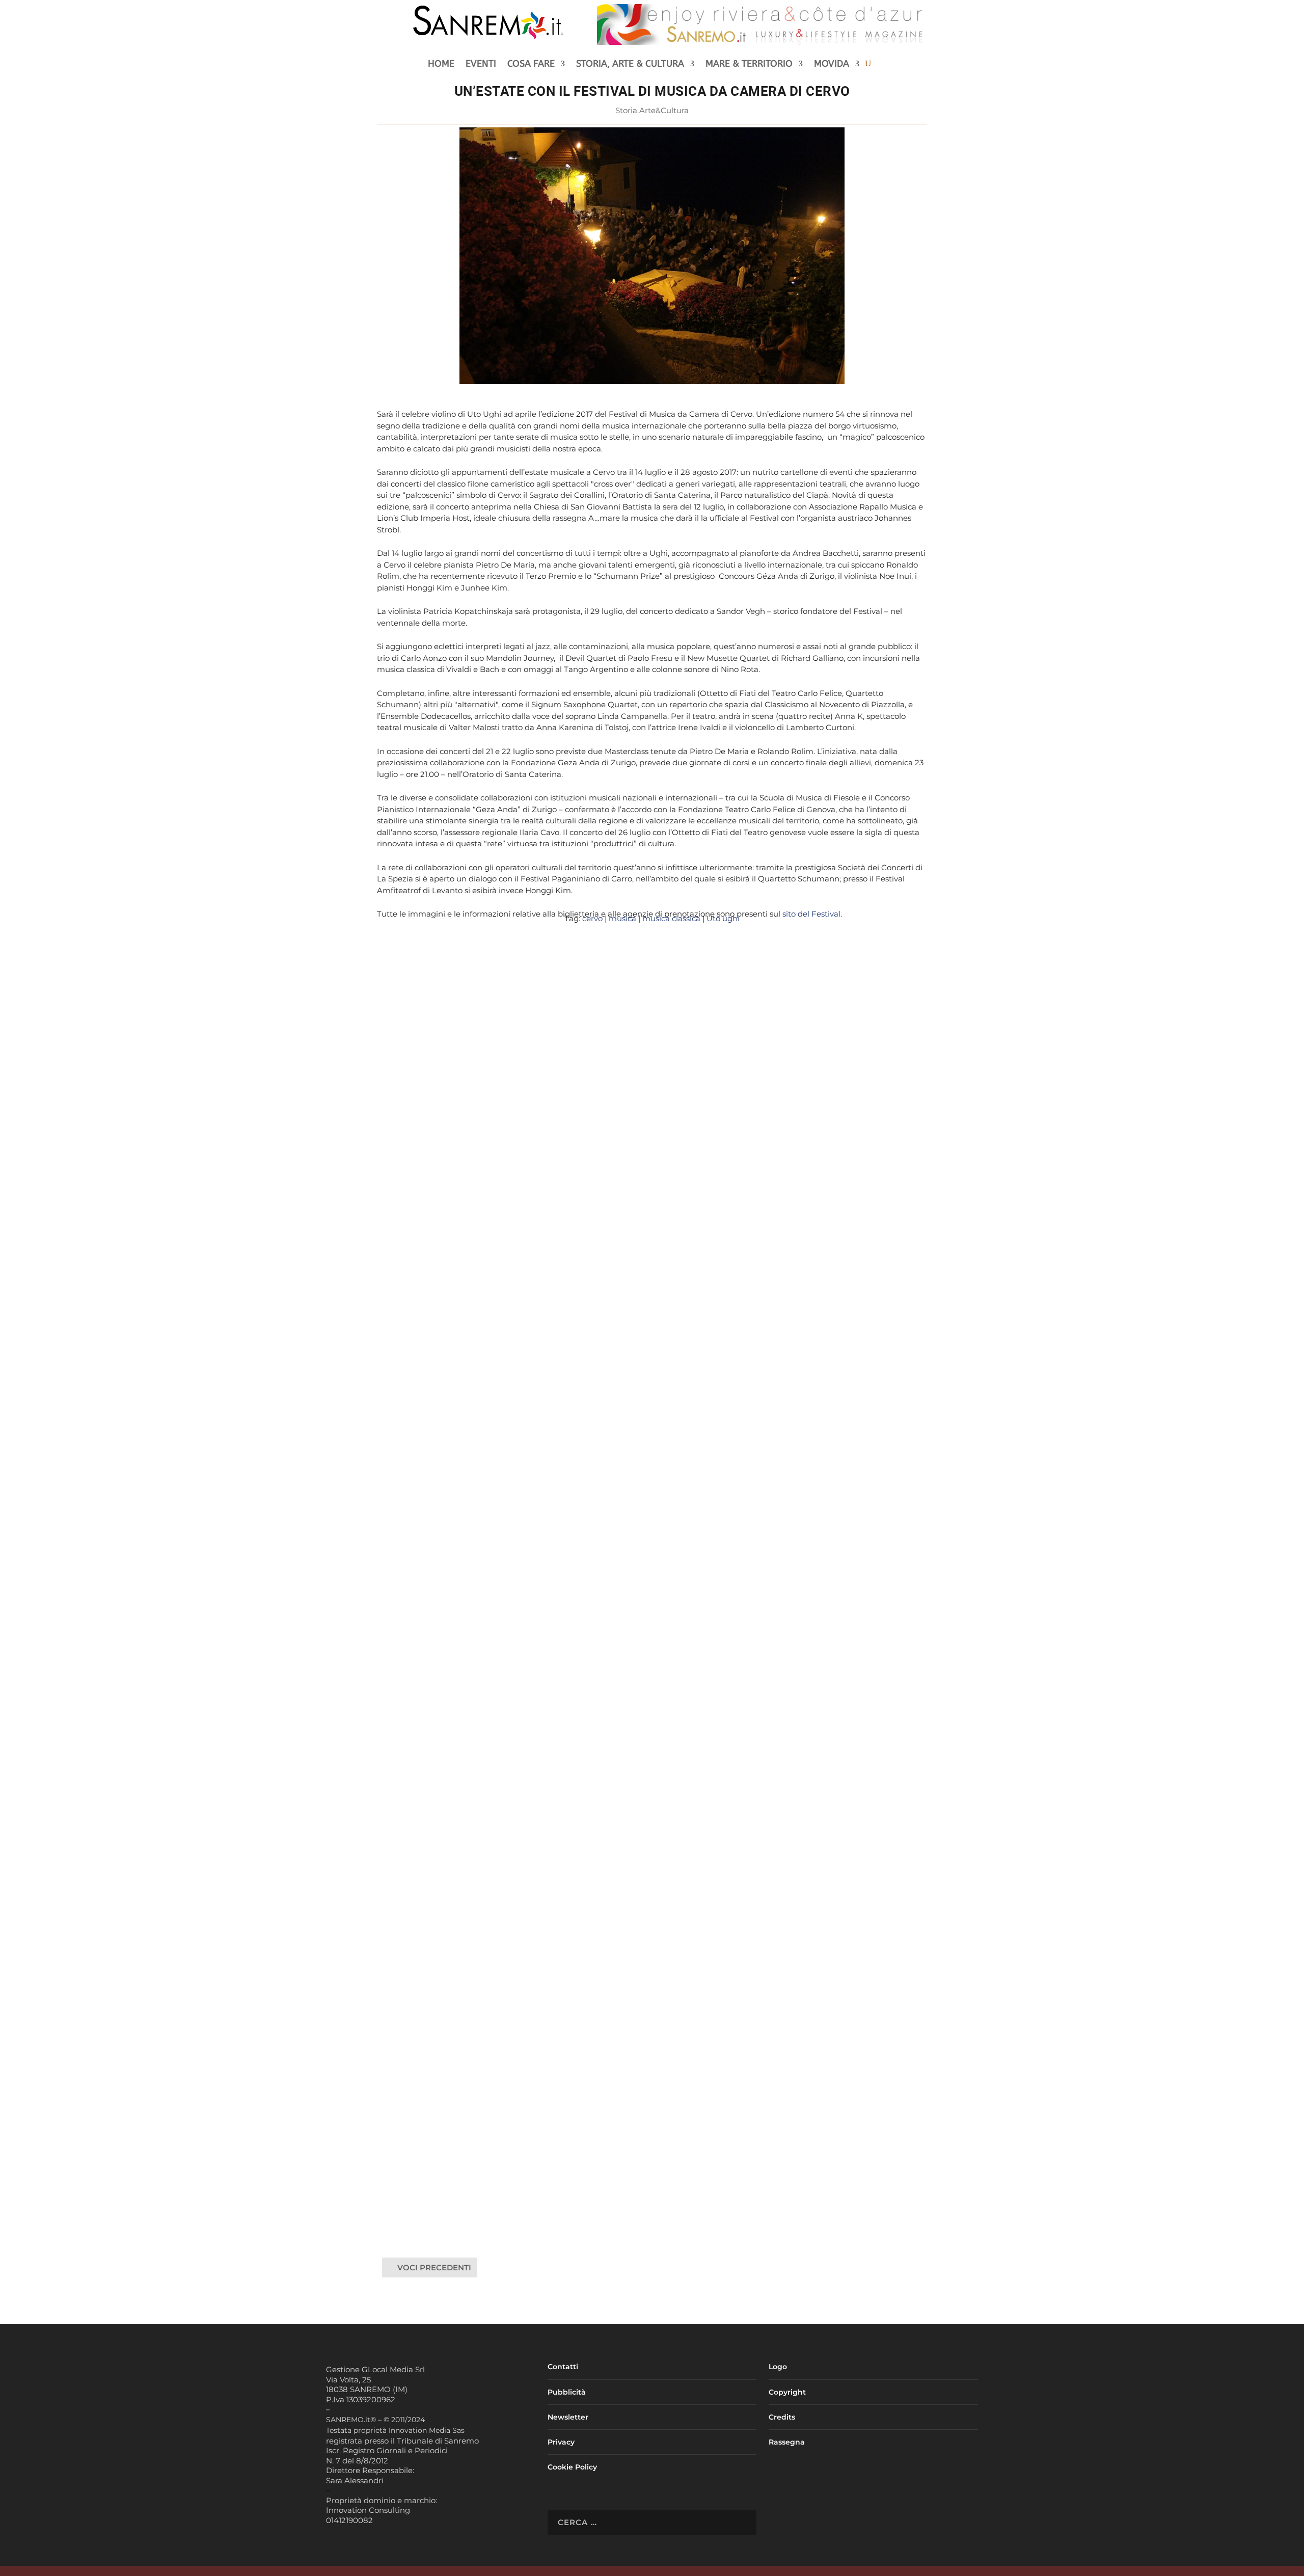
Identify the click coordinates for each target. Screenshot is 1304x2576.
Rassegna (787, 2442)
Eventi (481, 65)
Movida (832, 65)
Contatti (563, 2367)
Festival (666, 1347)
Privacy (561, 2442)
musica (622, 918)
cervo (592, 918)
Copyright (787, 2392)
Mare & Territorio (749, 65)
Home (441, 65)
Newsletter (568, 2417)
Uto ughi (723, 918)
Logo (778, 2367)
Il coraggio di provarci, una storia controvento (493, 1759)
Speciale (680, 2203)
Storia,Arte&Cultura (652, 110)
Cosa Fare (531, 65)
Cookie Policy (572, 2467)
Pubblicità (567, 2392)
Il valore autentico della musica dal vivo (481, 2186)
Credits (782, 2417)
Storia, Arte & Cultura (630, 65)
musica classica (671, 918)
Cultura (638, 1347)
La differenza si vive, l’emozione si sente (482, 1331)
